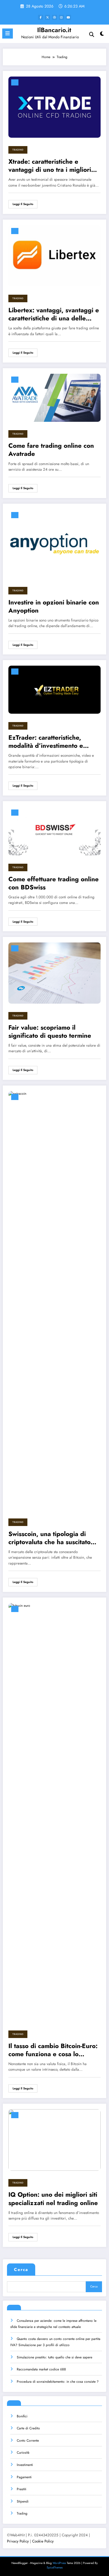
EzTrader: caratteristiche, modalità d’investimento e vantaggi (46, 742)
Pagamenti (24, 2477)
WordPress (59, 2563)
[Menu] (8, 34)
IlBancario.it (54, 30)
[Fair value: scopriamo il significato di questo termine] (54, 973)
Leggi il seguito (23, 204)
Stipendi (23, 2501)
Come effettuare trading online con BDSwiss (54, 883)
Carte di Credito (28, 2428)
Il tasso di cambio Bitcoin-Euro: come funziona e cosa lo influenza (53, 2050)
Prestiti (22, 2489)
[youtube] (68, 17)
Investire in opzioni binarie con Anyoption (54, 607)
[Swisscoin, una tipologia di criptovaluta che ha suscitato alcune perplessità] (54, 1300)
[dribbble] (54, 17)
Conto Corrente (28, 2441)
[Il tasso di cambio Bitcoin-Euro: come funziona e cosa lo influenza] (54, 1812)
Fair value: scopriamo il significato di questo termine (50, 1032)
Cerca (21, 2270)
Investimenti (25, 2465)
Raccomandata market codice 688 (41, 2369)
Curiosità (23, 2453)
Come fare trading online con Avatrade (51, 450)
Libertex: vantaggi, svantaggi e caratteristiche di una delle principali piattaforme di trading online (54, 314)
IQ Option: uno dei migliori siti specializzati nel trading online (53, 2199)
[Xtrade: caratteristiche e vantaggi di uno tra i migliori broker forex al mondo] (54, 107)
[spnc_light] (102, 35)
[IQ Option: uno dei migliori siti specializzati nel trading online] (54, 2140)
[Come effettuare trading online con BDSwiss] (54, 831)
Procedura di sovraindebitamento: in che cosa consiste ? (58, 2382)
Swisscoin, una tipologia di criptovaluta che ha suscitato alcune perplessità (49, 1538)
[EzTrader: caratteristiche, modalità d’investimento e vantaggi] (54, 689)
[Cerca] (92, 34)
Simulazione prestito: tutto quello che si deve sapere (54, 2357)
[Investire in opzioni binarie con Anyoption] (54, 544)
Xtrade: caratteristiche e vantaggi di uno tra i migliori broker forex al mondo (50, 166)
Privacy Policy (18, 2541)
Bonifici (22, 2416)
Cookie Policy (43, 2541)
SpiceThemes (55, 2567)
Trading (18, 150)
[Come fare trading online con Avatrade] (54, 397)
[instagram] (61, 17)
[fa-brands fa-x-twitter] (48, 17)
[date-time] (15, 82)
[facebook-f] (41, 17)
